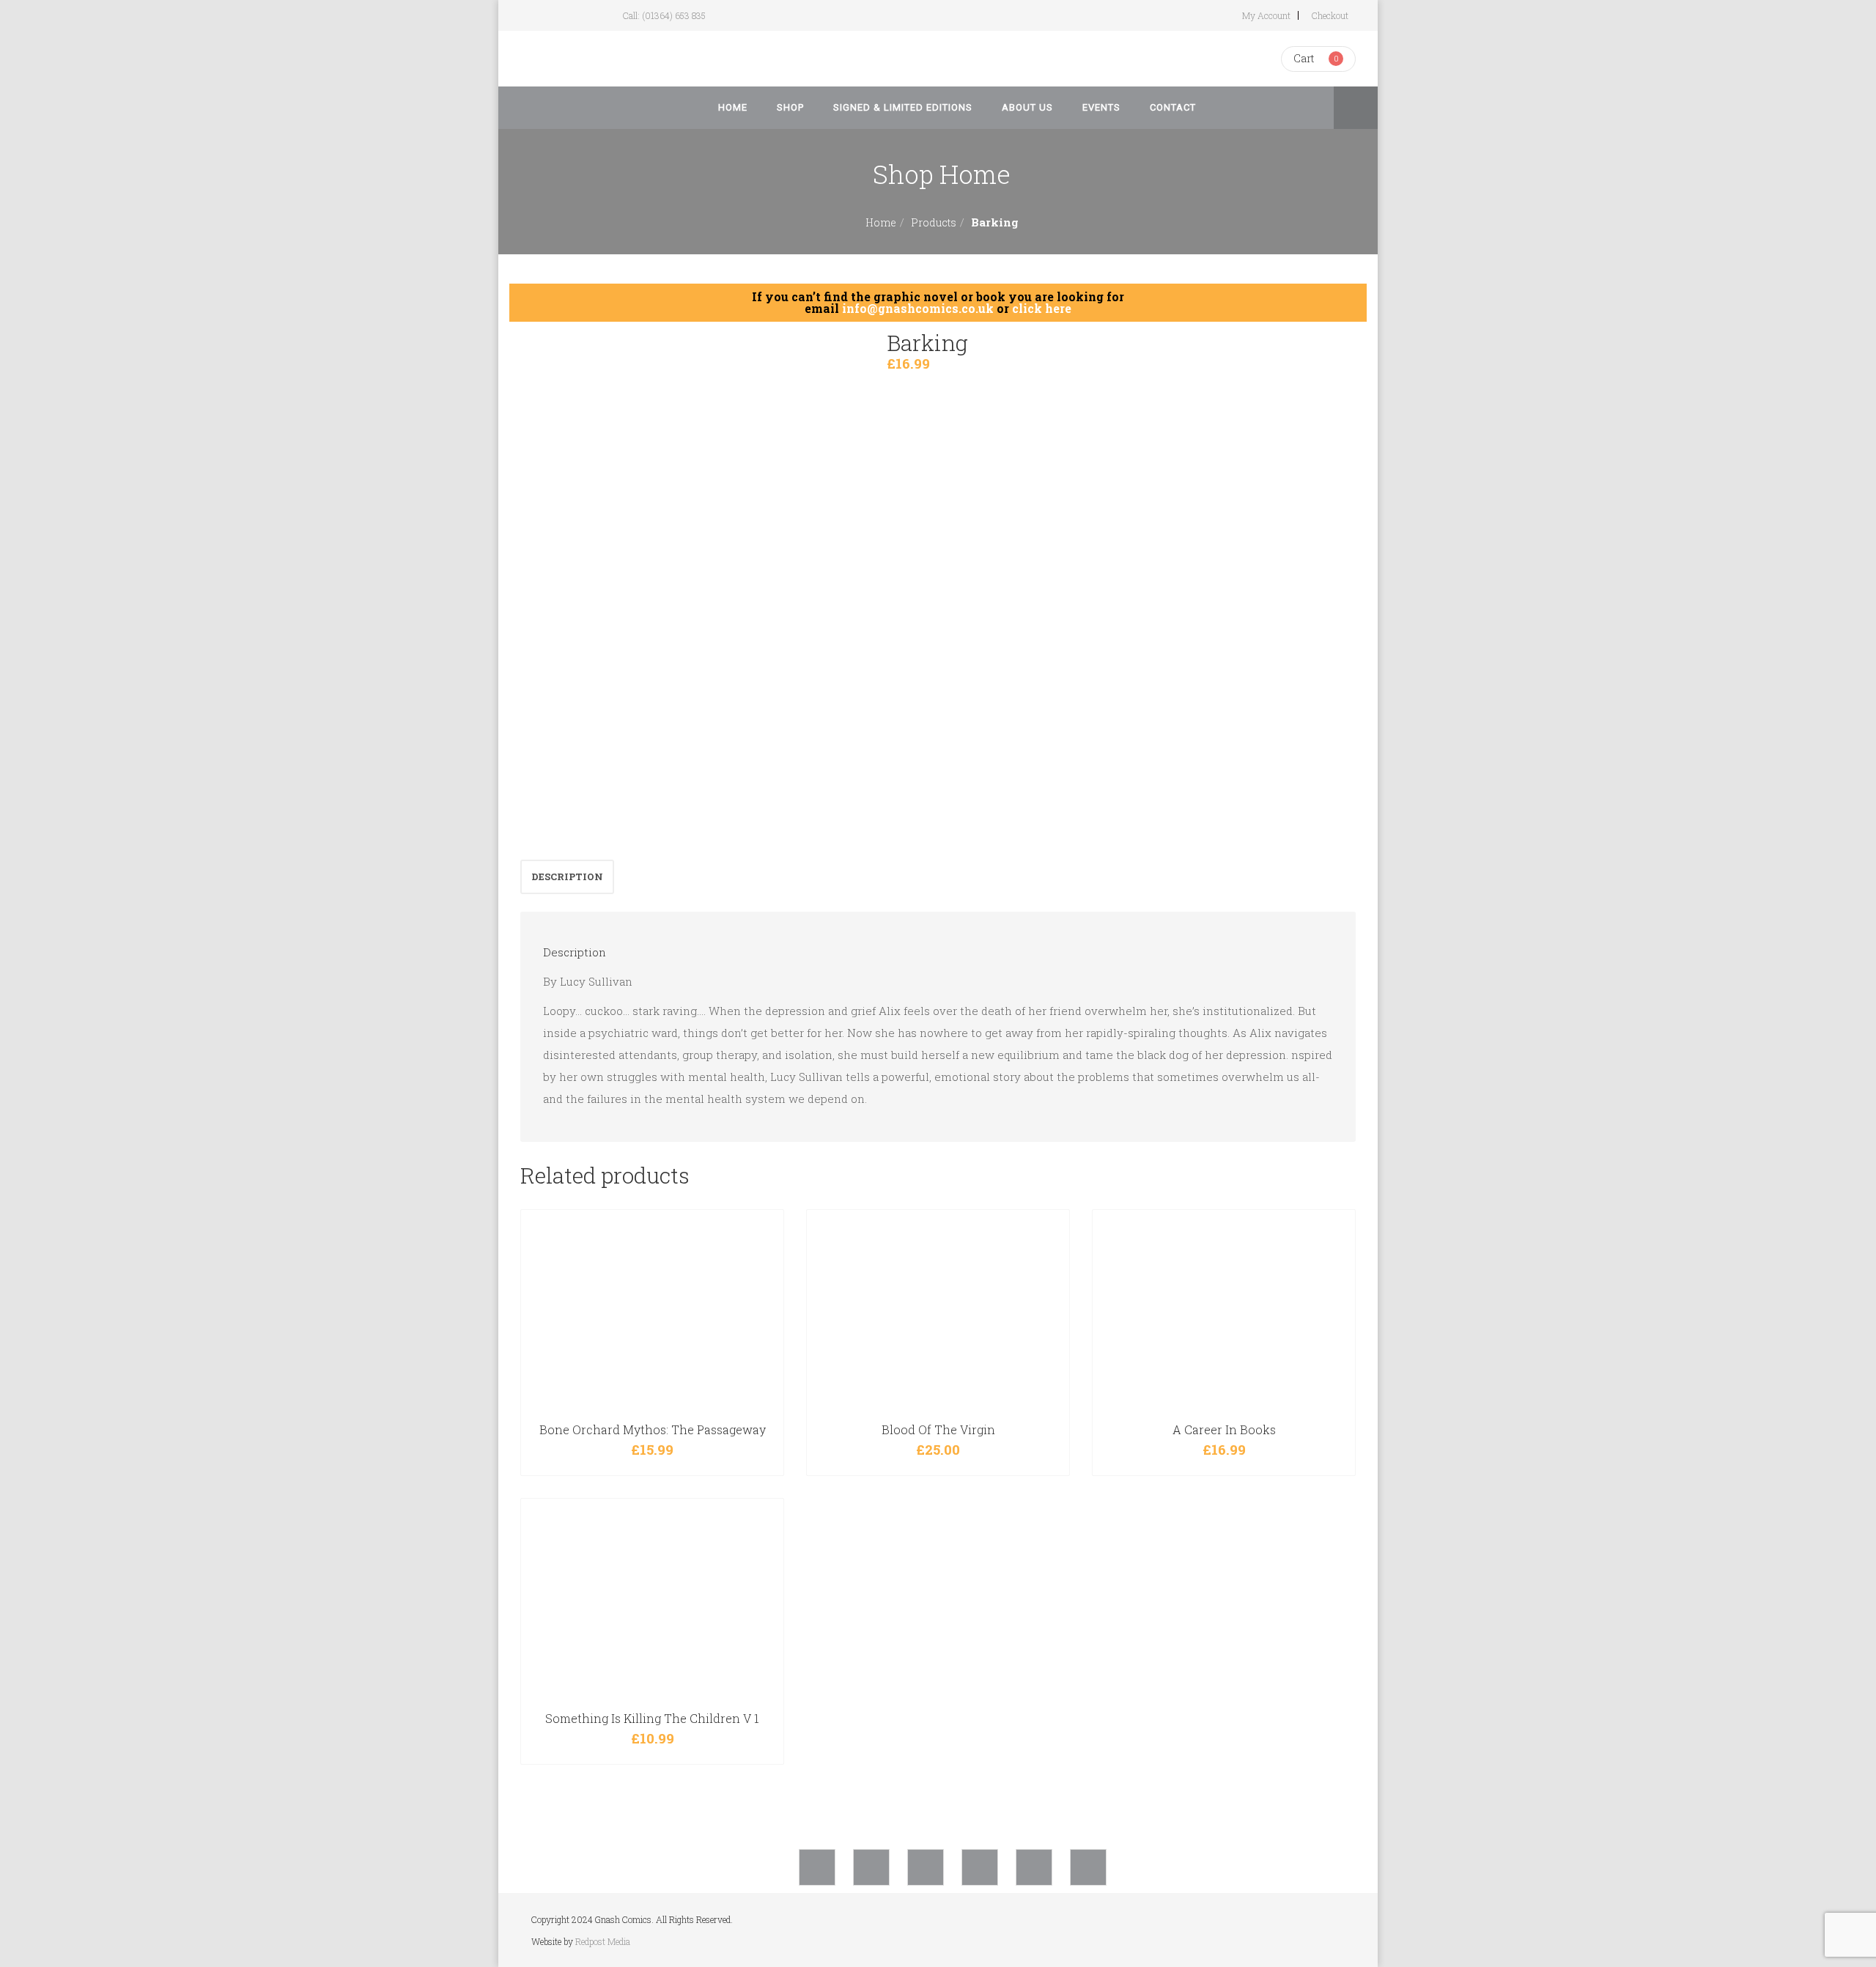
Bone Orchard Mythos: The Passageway (653, 1429)
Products (934, 222)
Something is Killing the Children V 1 (652, 1718)
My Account (1266, 15)
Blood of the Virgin (938, 1429)
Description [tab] (567, 877)
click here (1042, 308)
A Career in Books (1224, 1429)
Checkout (1330, 15)
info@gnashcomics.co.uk (918, 308)
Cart (1304, 58)
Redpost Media (603, 1941)
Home (881, 222)
